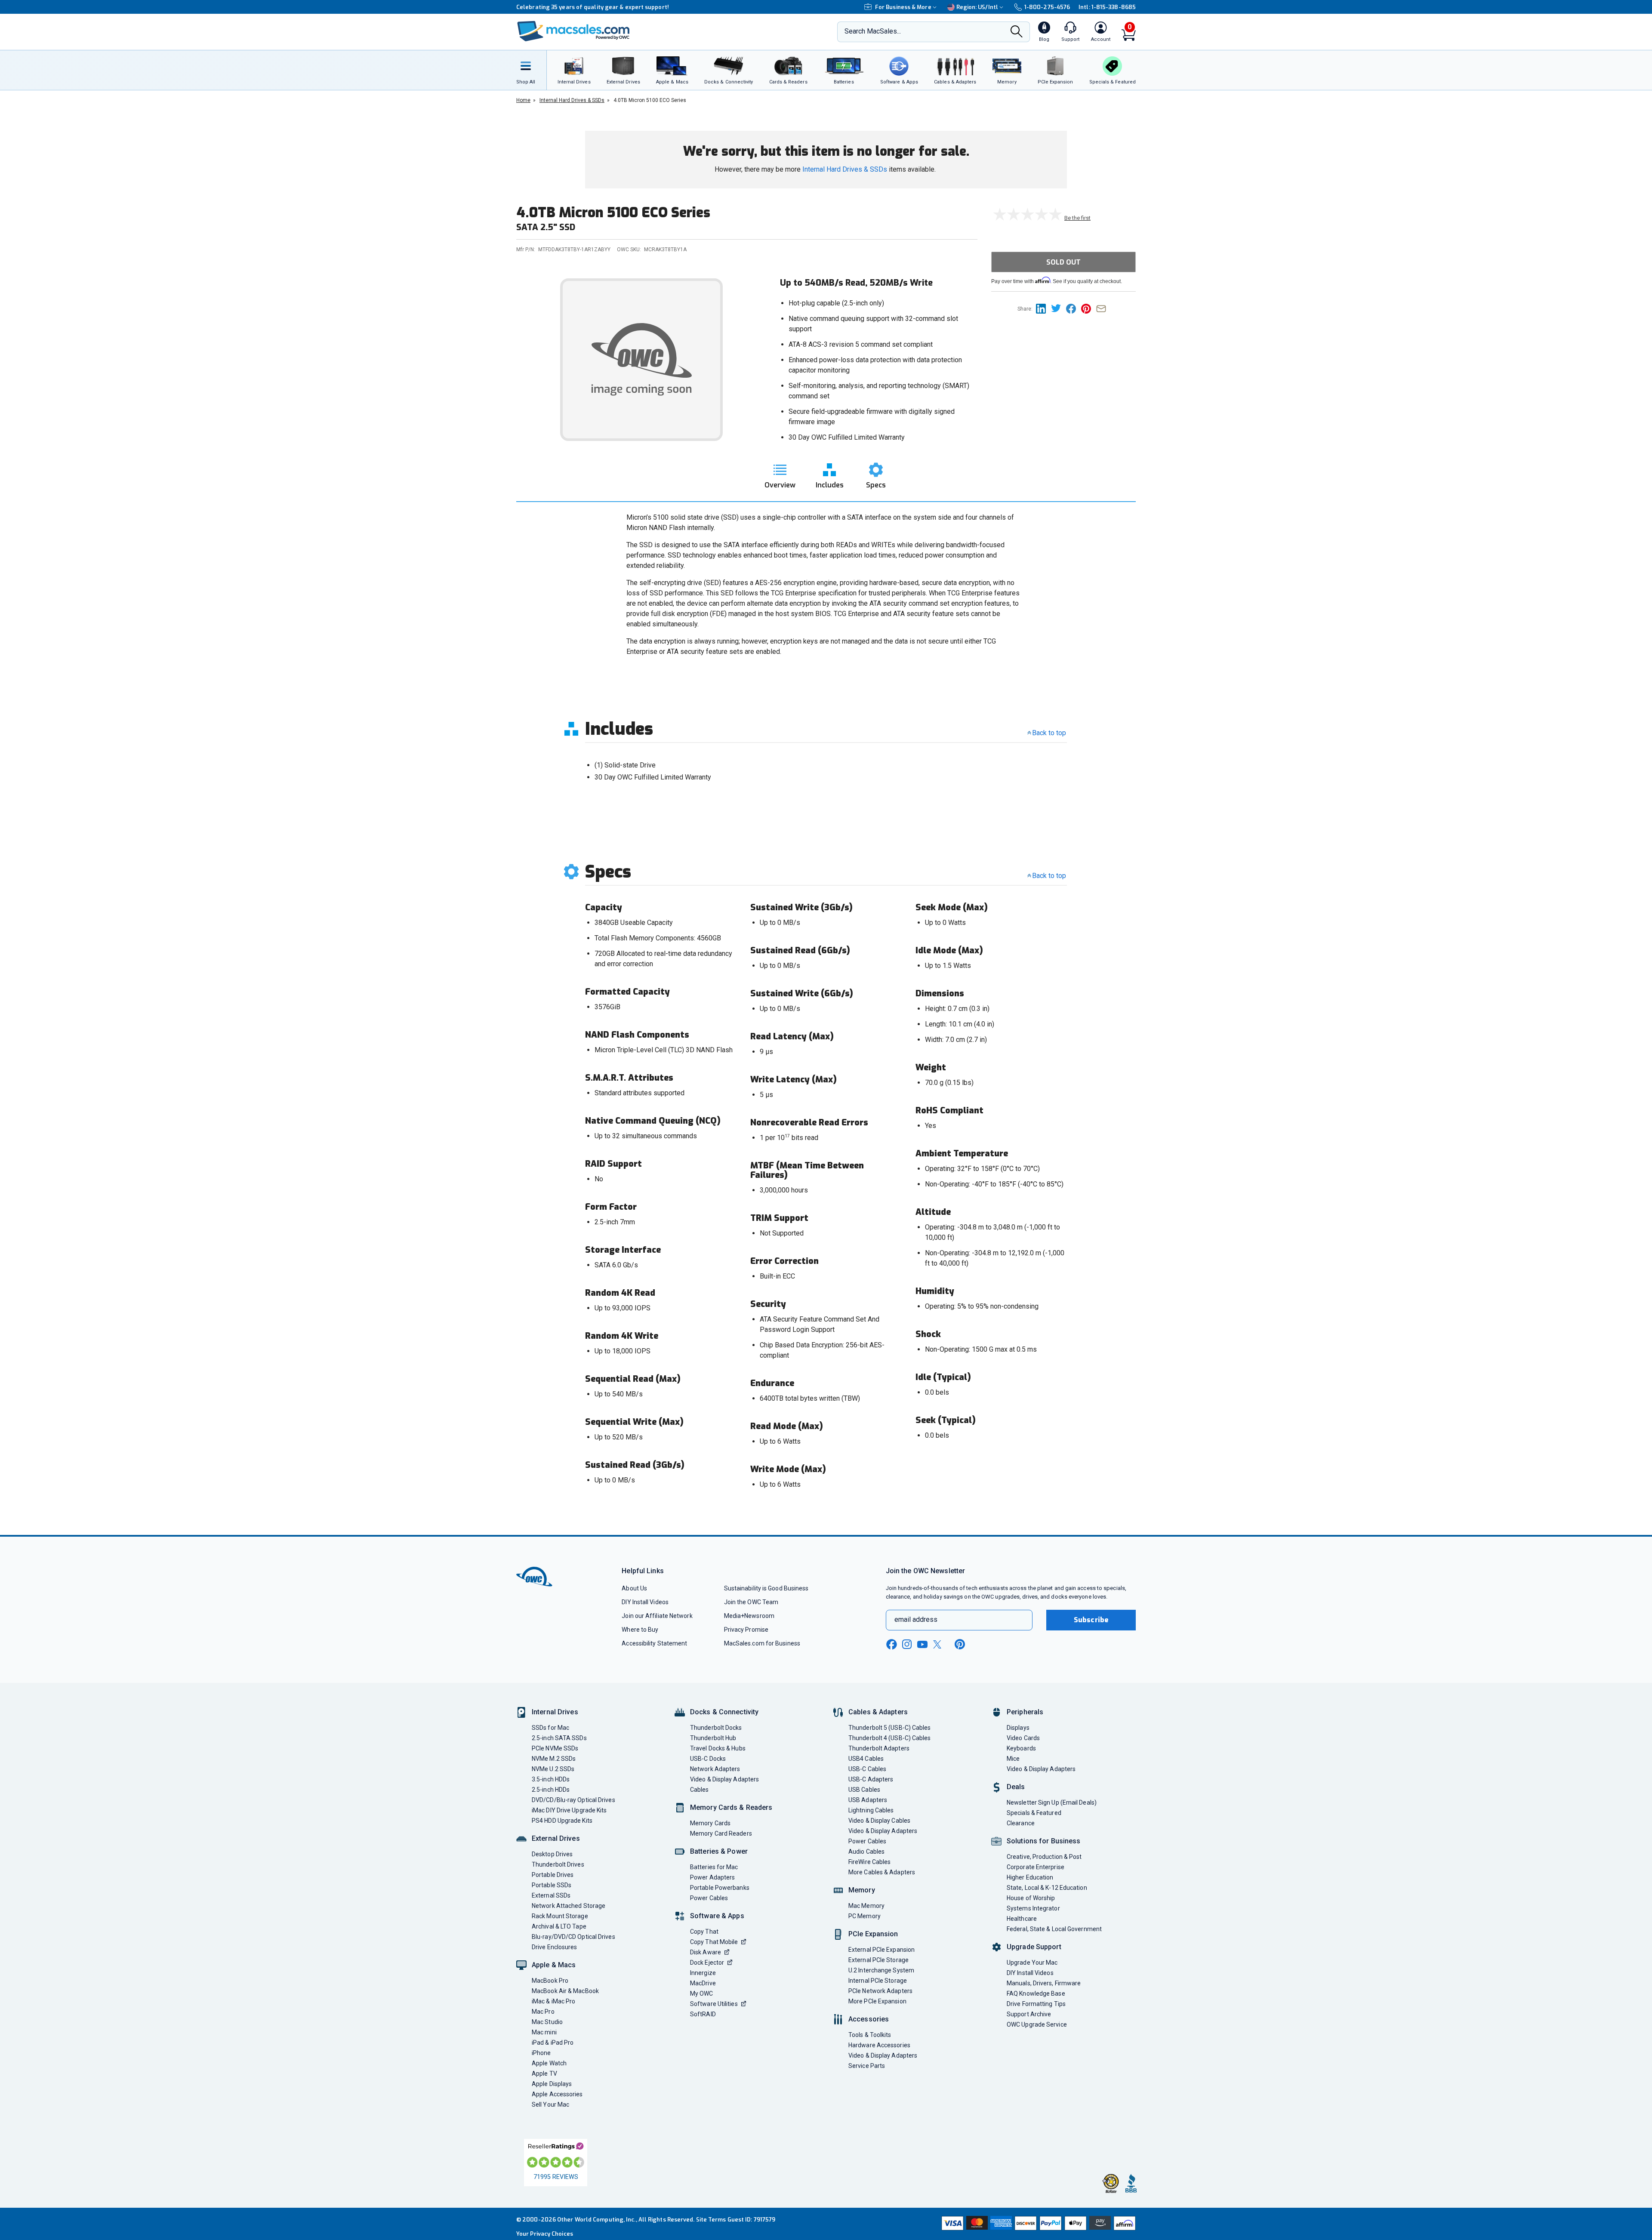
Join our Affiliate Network (657, 1616)
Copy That (704, 1932)
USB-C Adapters (871, 1779)
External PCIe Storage (878, 1960)
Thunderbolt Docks (716, 1728)
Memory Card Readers (721, 1833)
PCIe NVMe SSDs (555, 1748)
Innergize (703, 1973)
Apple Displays (552, 2084)
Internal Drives (555, 1712)
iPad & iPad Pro (553, 2043)
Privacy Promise (746, 1630)
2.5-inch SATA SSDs (559, 1738)
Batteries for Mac (714, 1867)
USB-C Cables (867, 1769)
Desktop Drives (552, 1854)
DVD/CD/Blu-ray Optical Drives (573, 1800)
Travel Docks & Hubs (718, 1748)
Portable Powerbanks (720, 1888)
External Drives (556, 1838)
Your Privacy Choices (545, 2234)
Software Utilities (714, 2004)
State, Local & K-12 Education (1047, 1888)
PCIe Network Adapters (880, 1991)
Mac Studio (547, 2022)
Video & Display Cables (879, 1821)
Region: (977, 7)
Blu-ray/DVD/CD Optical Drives (573, 1937)
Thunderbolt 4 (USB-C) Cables (890, 1738)
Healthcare (1022, 1919)
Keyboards (1021, 1748)
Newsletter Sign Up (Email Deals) (1052, 1802)
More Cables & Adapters (882, 1872)
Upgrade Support (1034, 1947)
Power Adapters (712, 1877)
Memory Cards (710, 1823)
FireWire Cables (869, 1862)
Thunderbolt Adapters (879, 1748)
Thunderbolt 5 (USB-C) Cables (890, 1728)
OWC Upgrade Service (1037, 2024)
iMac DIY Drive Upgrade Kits (569, 1810)
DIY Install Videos (645, 1602)
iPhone (541, 2053)
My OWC (702, 1994)
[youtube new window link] (922, 1644)
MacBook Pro (550, 1981)
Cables (700, 1790)
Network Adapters (715, 1769)
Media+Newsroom (749, 1616)
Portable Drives (553, 1875)
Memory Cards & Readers (731, 1807)
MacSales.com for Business (762, 1643)
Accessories (869, 2019)
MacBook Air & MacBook (565, 1991)
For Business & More (903, 7)
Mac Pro (543, 2012)
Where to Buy (640, 1630)
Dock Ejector (707, 1963)
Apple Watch (549, 2063)
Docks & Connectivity (724, 1712)
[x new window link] (939, 1644)
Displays (1018, 1728)
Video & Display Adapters (724, 1779)
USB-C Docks (708, 1759)
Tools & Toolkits (870, 2035)
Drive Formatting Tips (1036, 2004)
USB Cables (864, 1790)
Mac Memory (866, 1906)
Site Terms (711, 2220)
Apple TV (544, 2074)
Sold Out (1063, 262)
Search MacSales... (873, 31)
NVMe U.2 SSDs (553, 1769)
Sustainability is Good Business (766, 1588)
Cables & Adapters (878, 1712)
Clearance (1021, 1823)
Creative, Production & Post (1044, 1857)
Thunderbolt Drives (558, 1864)
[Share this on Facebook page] (1074, 308)
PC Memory (865, 1916)
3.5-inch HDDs (551, 1779)
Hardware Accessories (879, 2045)
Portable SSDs (552, 1885)
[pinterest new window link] (960, 1644)
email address (916, 1619)
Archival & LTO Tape (559, 1926)
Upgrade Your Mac (1032, 1963)
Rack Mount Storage (560, 1916)
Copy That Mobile (714, 1942)
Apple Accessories (557, 2094)
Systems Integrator (1033, 1908)
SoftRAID (703, 2014)
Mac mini (544, 2032)
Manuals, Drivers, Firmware (1044, 1983)
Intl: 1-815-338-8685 (1107, 7)
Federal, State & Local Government (1054, 1929)
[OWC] (573, 32)
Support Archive (1029, 2014)
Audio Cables (866, 1852)
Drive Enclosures (554, 1947)
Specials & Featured (1034, 1813)
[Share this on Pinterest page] (1089, 308)
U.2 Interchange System (881, 1970)
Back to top (1049, 733)
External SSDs (551, 1895)
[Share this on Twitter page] (1059, 308)
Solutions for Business (1043, 1841)
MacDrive (703, 1983)
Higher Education (1030, 1877)
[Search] (1017, 32)
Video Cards (1023, 1738)
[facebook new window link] (891, 1645)
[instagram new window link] (907, 1644)
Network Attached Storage (569, 1906)
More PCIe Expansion (877, 2001)
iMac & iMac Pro (553, 2001)
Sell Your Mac (550, 2104)
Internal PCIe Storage (878, 1981)
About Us (634, 1588)
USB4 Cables (866, 1759)
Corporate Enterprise (1036, 1867)
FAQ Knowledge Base (1036, 1994)
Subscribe (1091, 1620)
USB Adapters (868, 1800)
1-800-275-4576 (1047, 7)
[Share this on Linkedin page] (1043, 308)
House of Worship (1031, 1898)
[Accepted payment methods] (1037, 2224)
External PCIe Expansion (881, 1950)
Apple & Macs (554, 1965)
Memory (862, 1890)
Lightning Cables (871, 1810)
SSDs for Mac (550, 1728)
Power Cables (709, 1898)
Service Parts (867, 2066)
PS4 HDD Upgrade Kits (562, 1821)
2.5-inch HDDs (551, 1790)
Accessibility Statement (654, 1643)
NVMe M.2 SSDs (554, 1759)
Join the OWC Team (751, 1602)
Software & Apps (717, 1916)
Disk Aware (706, 1952)
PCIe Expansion (873, 1934)
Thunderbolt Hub (713, 1738)
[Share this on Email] (1103, 308)
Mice (1013, 1759)
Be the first (1077, 218)
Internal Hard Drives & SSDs (845, 169)
